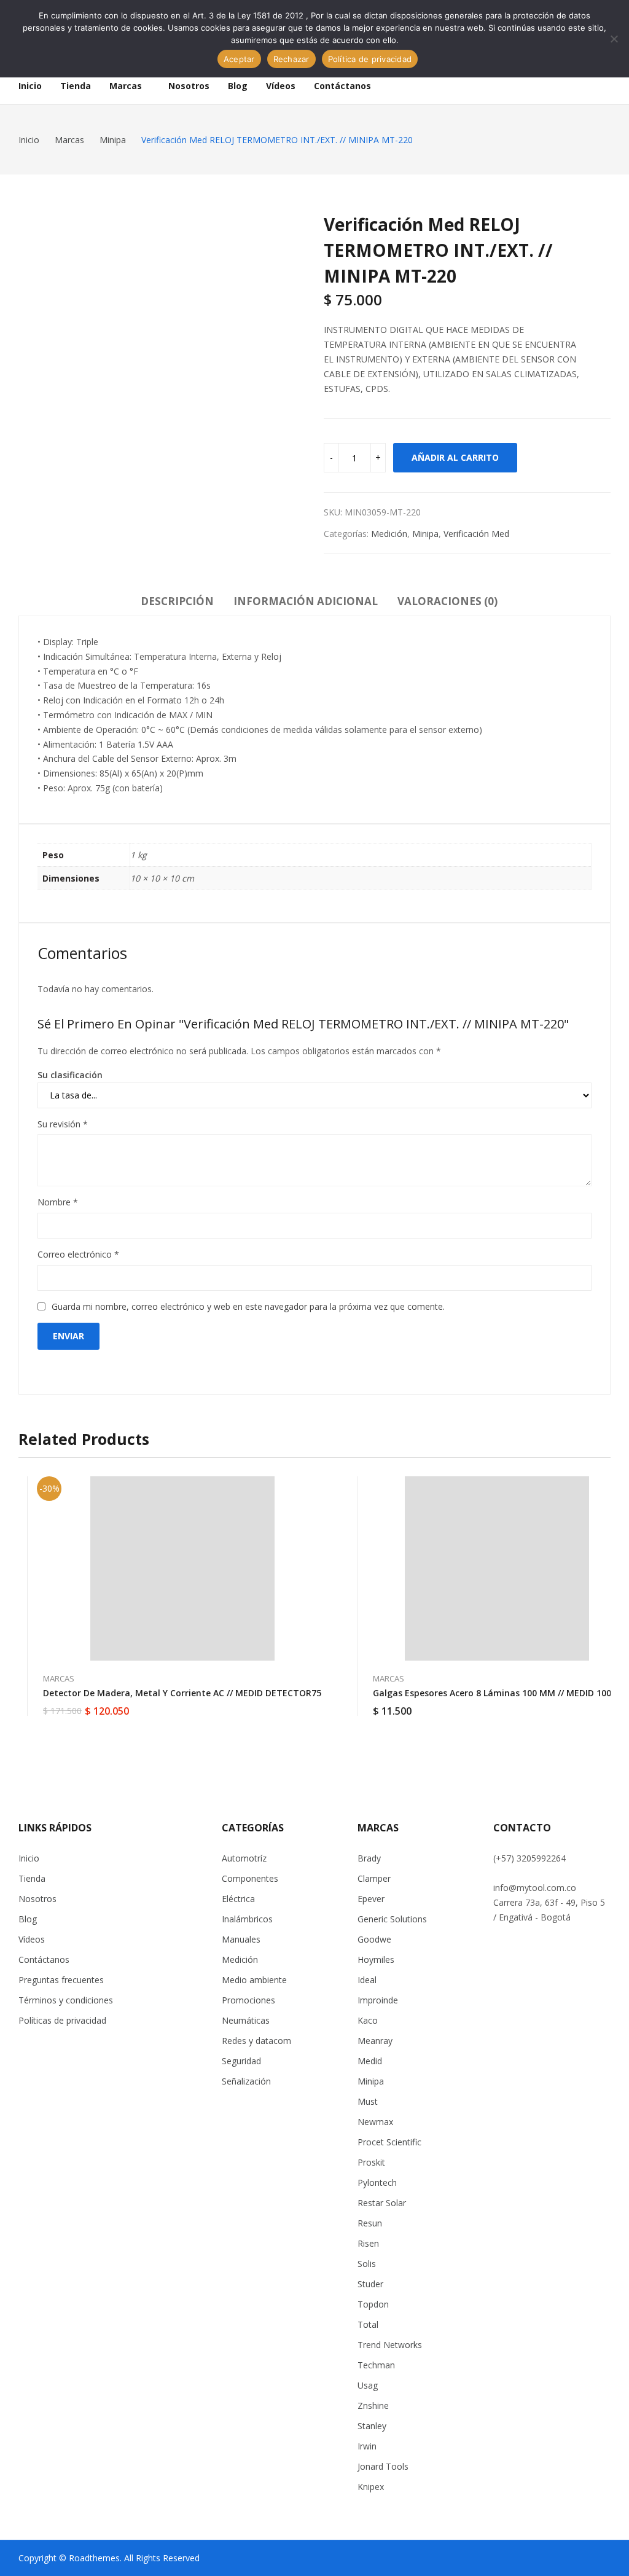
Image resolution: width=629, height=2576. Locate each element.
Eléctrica (238, 1899)
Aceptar (239, 59)
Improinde (378, 2000)
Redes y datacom (256, 2041)
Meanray (375, 2041)
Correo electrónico (78, 1254)
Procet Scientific (389, 2142)
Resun (370, 2223)
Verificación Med (476, 534)
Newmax (375, 2122)
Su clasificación (70, 1075)
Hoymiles (376, 1959)
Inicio (29, 1858)
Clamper (374, 1878)
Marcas (59, 1678)
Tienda (32, 1878)
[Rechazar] (614, 39)
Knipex (371, 2487)
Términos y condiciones (66, 2000)
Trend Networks (390, 2345)
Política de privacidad (370, 59)
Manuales (241, 1939)
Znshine (373, 2406)
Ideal (367, 1980)
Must (368, 2101)
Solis (367, 2264)
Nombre (58, 1202)
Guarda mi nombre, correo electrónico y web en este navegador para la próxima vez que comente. (248, 1306)
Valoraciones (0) (447, 601)
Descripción (177, 601)
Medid (370, 2061)
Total (368, 2324)
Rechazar (291, 59)
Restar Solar (382, 2203)
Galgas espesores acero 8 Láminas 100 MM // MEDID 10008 (497, 1693)
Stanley (372, 2426)
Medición (389, 534)
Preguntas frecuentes (61, 1980)
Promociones (248, 2000)
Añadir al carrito (455, 457)
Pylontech (377, 2183)
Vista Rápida (321, 1489)
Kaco (368, 2020)
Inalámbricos (247, 1919)
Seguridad (241, 2061)
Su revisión (63, 1124)
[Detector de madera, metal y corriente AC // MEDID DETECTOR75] (182, 1568)
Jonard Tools (383, 2466)
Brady (369, 1858)
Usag (368, 2385)
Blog (28, 1919)
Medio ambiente (254, 1980)
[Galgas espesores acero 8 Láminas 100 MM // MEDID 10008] (497, 1568)
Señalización (246, 2081)
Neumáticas (246, 2020)
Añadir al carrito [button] (321, 1704)
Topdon (373, 2304)
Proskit (371, 2162)
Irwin (367, 2446)
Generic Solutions (392, 1919)
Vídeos (32, 1939)
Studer (370, 2284)
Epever (371, 1899)
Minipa (425, 534)
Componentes (250, 1878)
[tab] (177, 603)
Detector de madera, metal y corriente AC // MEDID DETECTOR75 (182, 1693)
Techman (376, 2365)
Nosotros (37, 1899)
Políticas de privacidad (62, 2020)
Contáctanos (44, 1959)
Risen (368, 2243)
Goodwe (374, 1939)
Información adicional (306, 601)
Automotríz (244, 1858)
